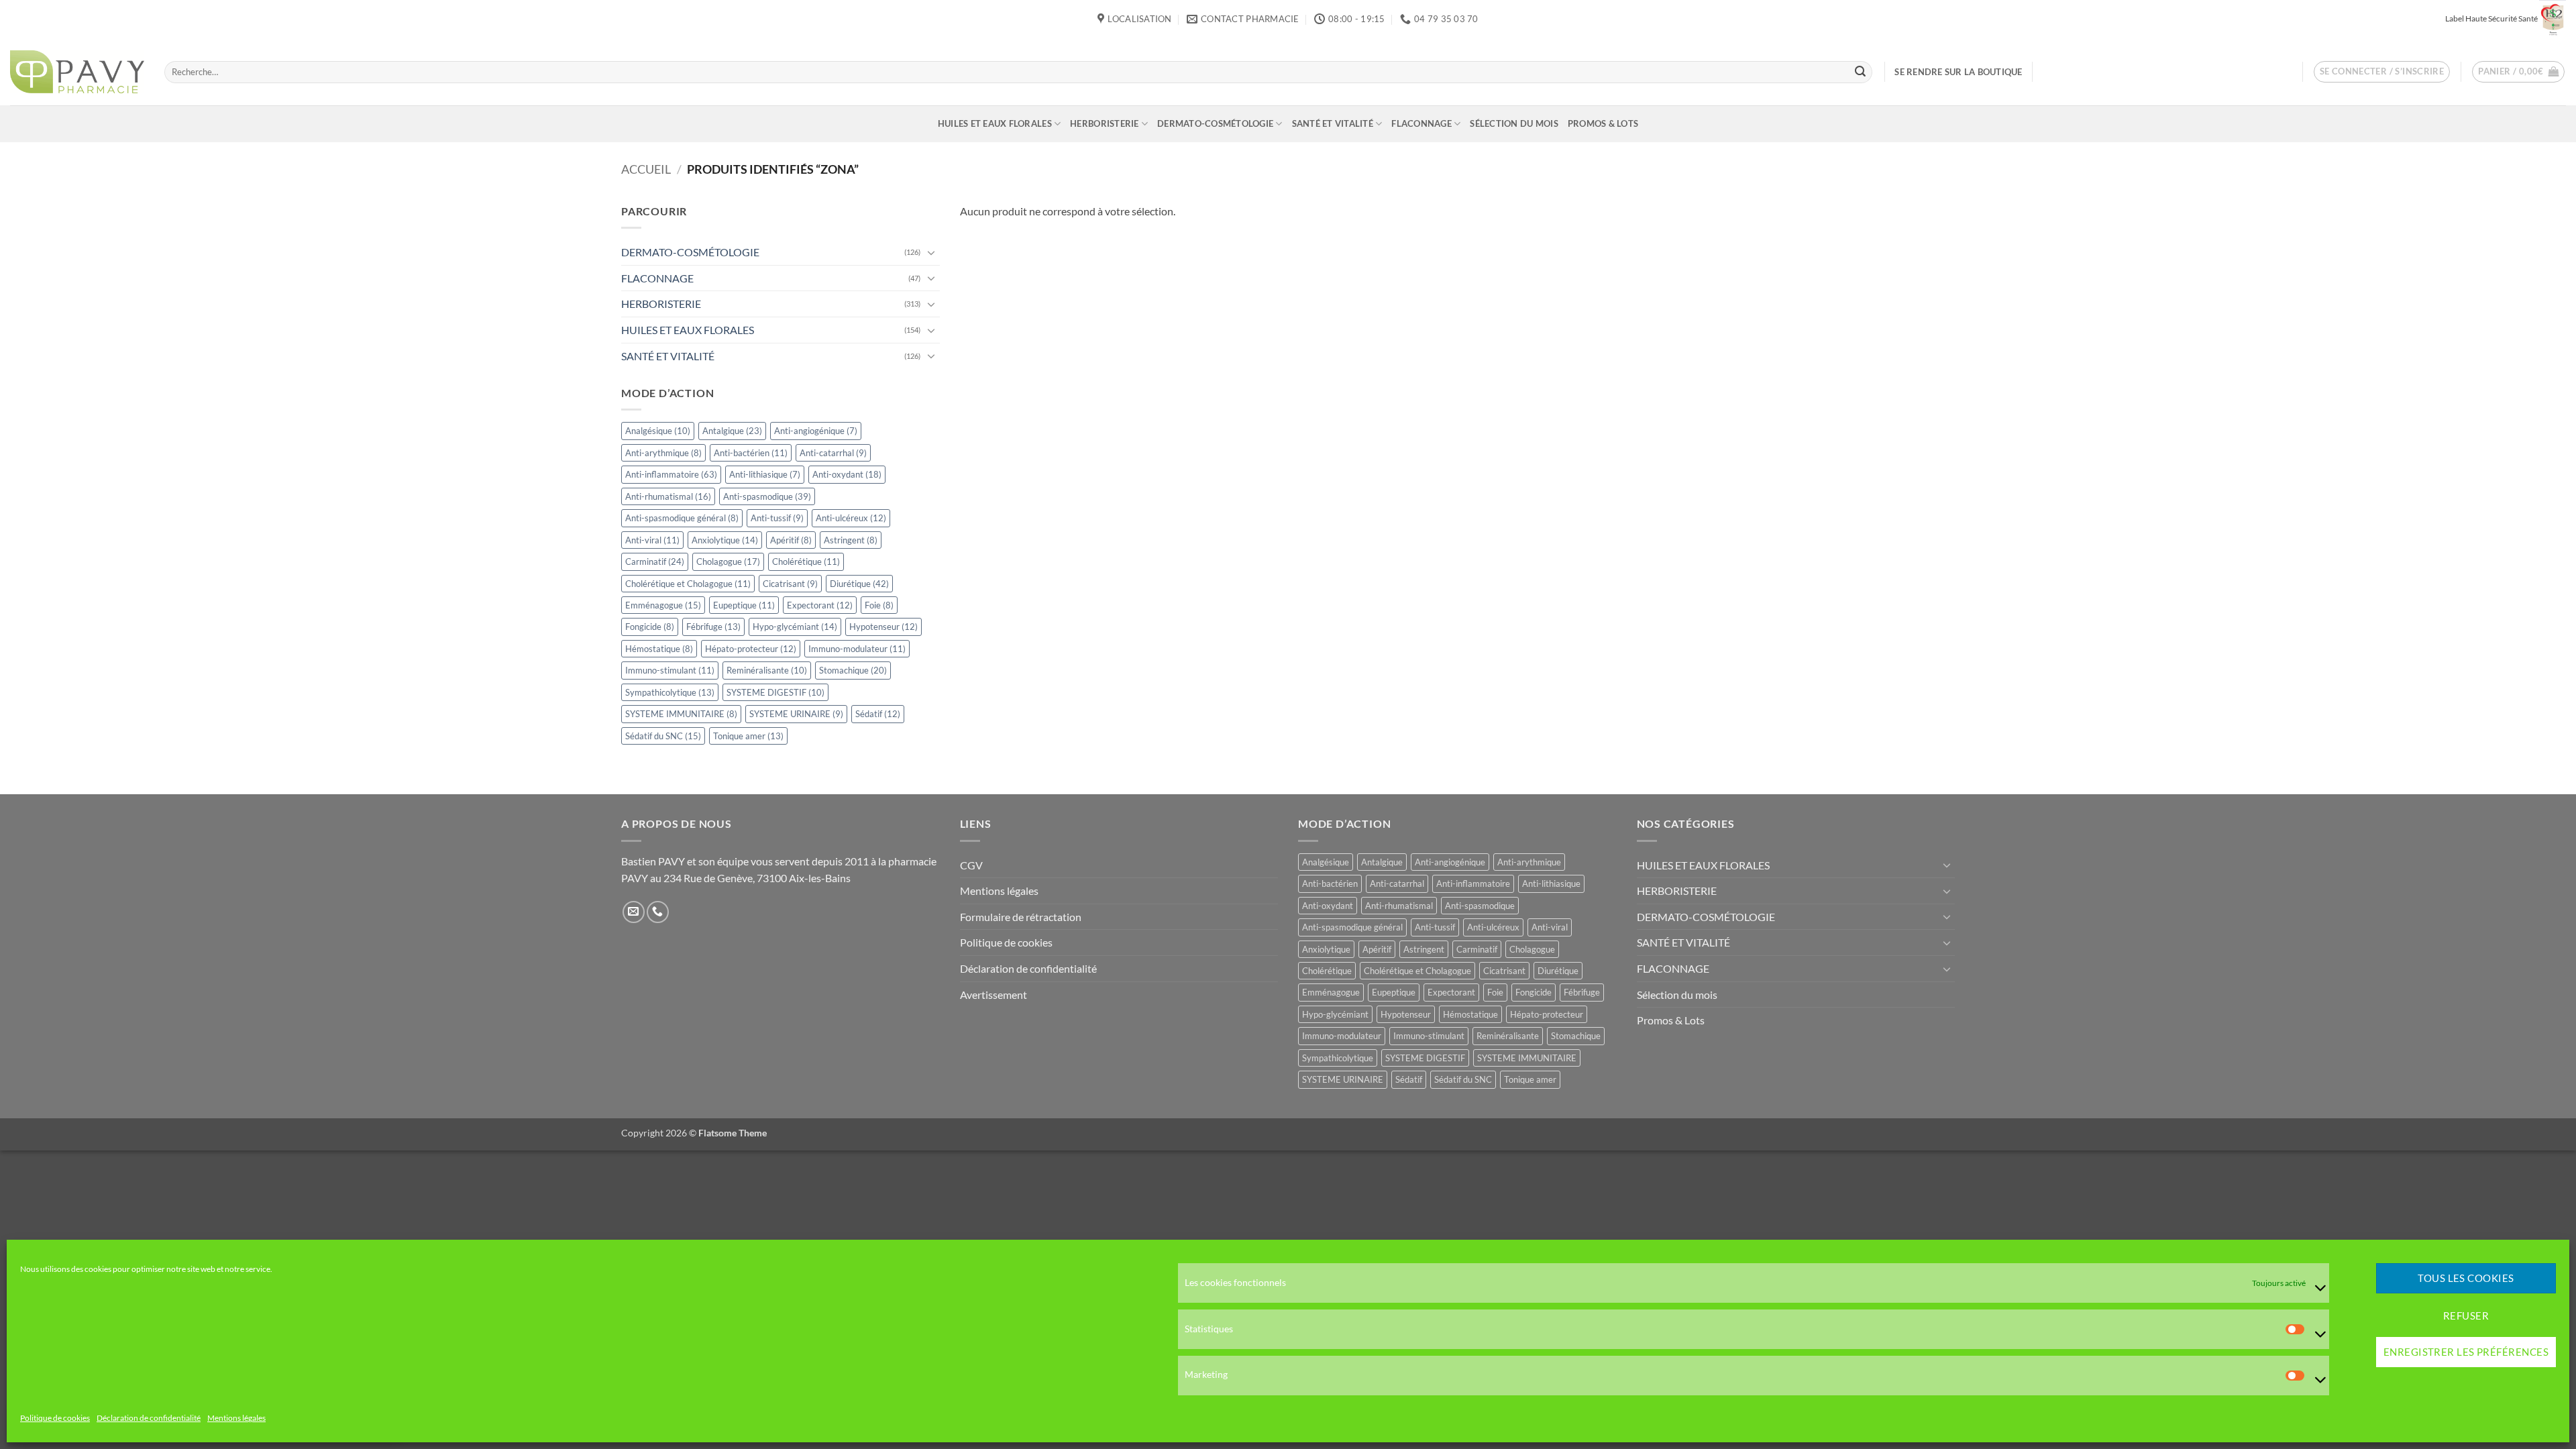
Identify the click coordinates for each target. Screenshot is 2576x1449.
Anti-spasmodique (767, 496)
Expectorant (820, 605)
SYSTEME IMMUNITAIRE (681, 714)
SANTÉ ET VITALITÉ (1333, 123)
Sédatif (878, 714)
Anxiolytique (725, 540)
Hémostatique (659, 649)
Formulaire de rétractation (1021, 917)
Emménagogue (663, 605)
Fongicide (650, 627)
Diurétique (859, 584)
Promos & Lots (1603, 123)
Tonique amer (748, 736)
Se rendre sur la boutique (1958, 72)
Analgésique (658, 431)
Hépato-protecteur (751, 649)
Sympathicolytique (670, 692)
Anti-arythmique (663, 453)
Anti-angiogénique (816, 431)
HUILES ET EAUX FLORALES (995, 123)
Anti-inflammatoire (671, 474)
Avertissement (994, 995)
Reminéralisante (767, 671)
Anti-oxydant (847, 474)
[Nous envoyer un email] (634, 912)
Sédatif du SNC (663, 736)
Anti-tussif (777, 518)
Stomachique (853, 671)
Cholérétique (806, 561)
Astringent (851, 540)
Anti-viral (652, 540)
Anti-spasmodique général (682, 518)
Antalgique (732, 431)
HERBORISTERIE (1104, 123)
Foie (879, 605)
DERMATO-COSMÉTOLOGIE (1215, 123)
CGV (971, 865)
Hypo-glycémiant (795, 627)
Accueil (646, 169)
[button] (2382, 72)
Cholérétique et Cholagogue (688, 584)
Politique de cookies (55, 1418)
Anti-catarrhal (833, 453)
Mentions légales (236, 1418)
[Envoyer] (1860, 72)
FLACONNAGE (1421, 123)
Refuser (2466, 1316)
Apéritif (791, 540)
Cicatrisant (790, 584)
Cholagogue (728, 561)
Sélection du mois (1514, 123)
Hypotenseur (883, 627)
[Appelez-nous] (658, 912)
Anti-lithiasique (765, 474)
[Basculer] (932, 252)
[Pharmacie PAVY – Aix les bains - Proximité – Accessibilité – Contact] (77, 72)
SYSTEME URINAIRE (796, 714)
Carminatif (655, 561)
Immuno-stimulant (670, 671)
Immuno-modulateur (857, 649)
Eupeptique (744, 605)
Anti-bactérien (751, 453)
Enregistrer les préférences (2466, 1352)
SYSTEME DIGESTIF (775, 692)
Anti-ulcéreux (851, 518)
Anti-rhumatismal (668, 496)
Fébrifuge (713, 627)
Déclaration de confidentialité (149, 1418)
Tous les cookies (2466, 1279)
